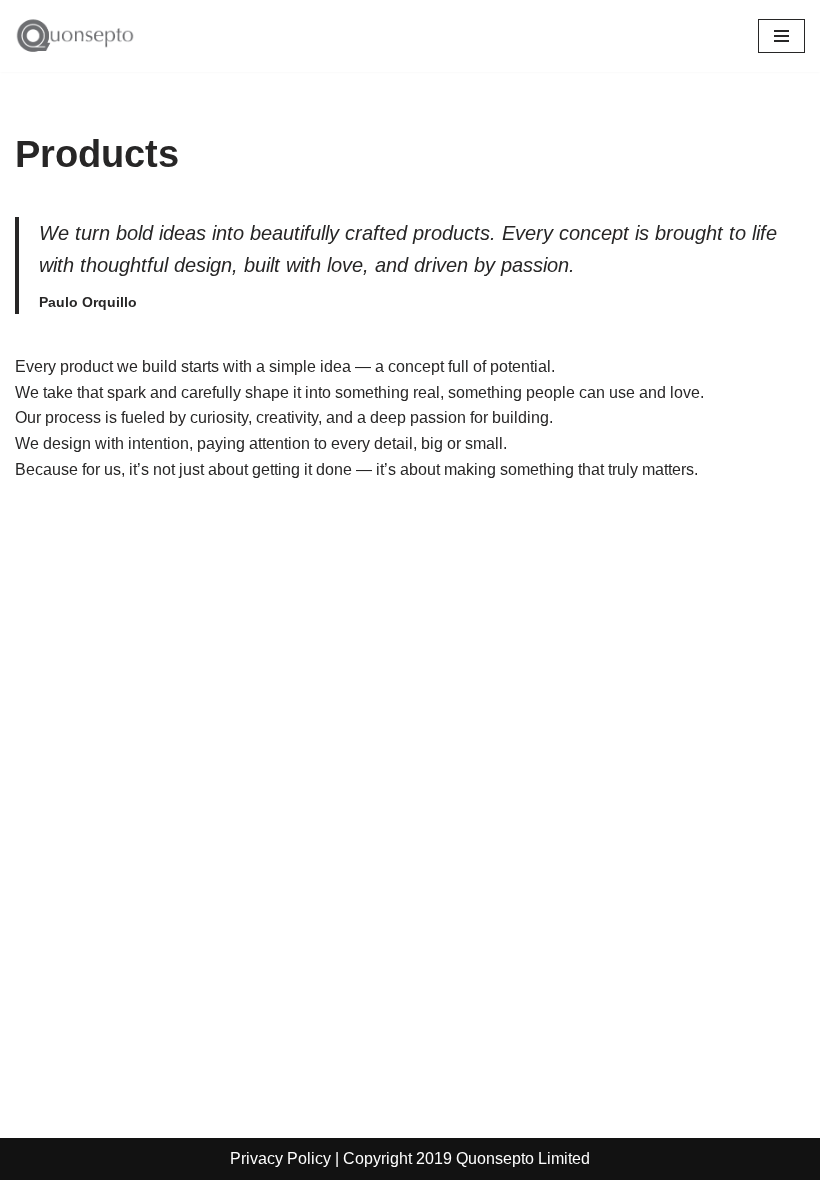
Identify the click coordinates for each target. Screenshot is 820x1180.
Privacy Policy (280, 1158)
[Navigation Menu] (781, 36)
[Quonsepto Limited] (75, 36)
